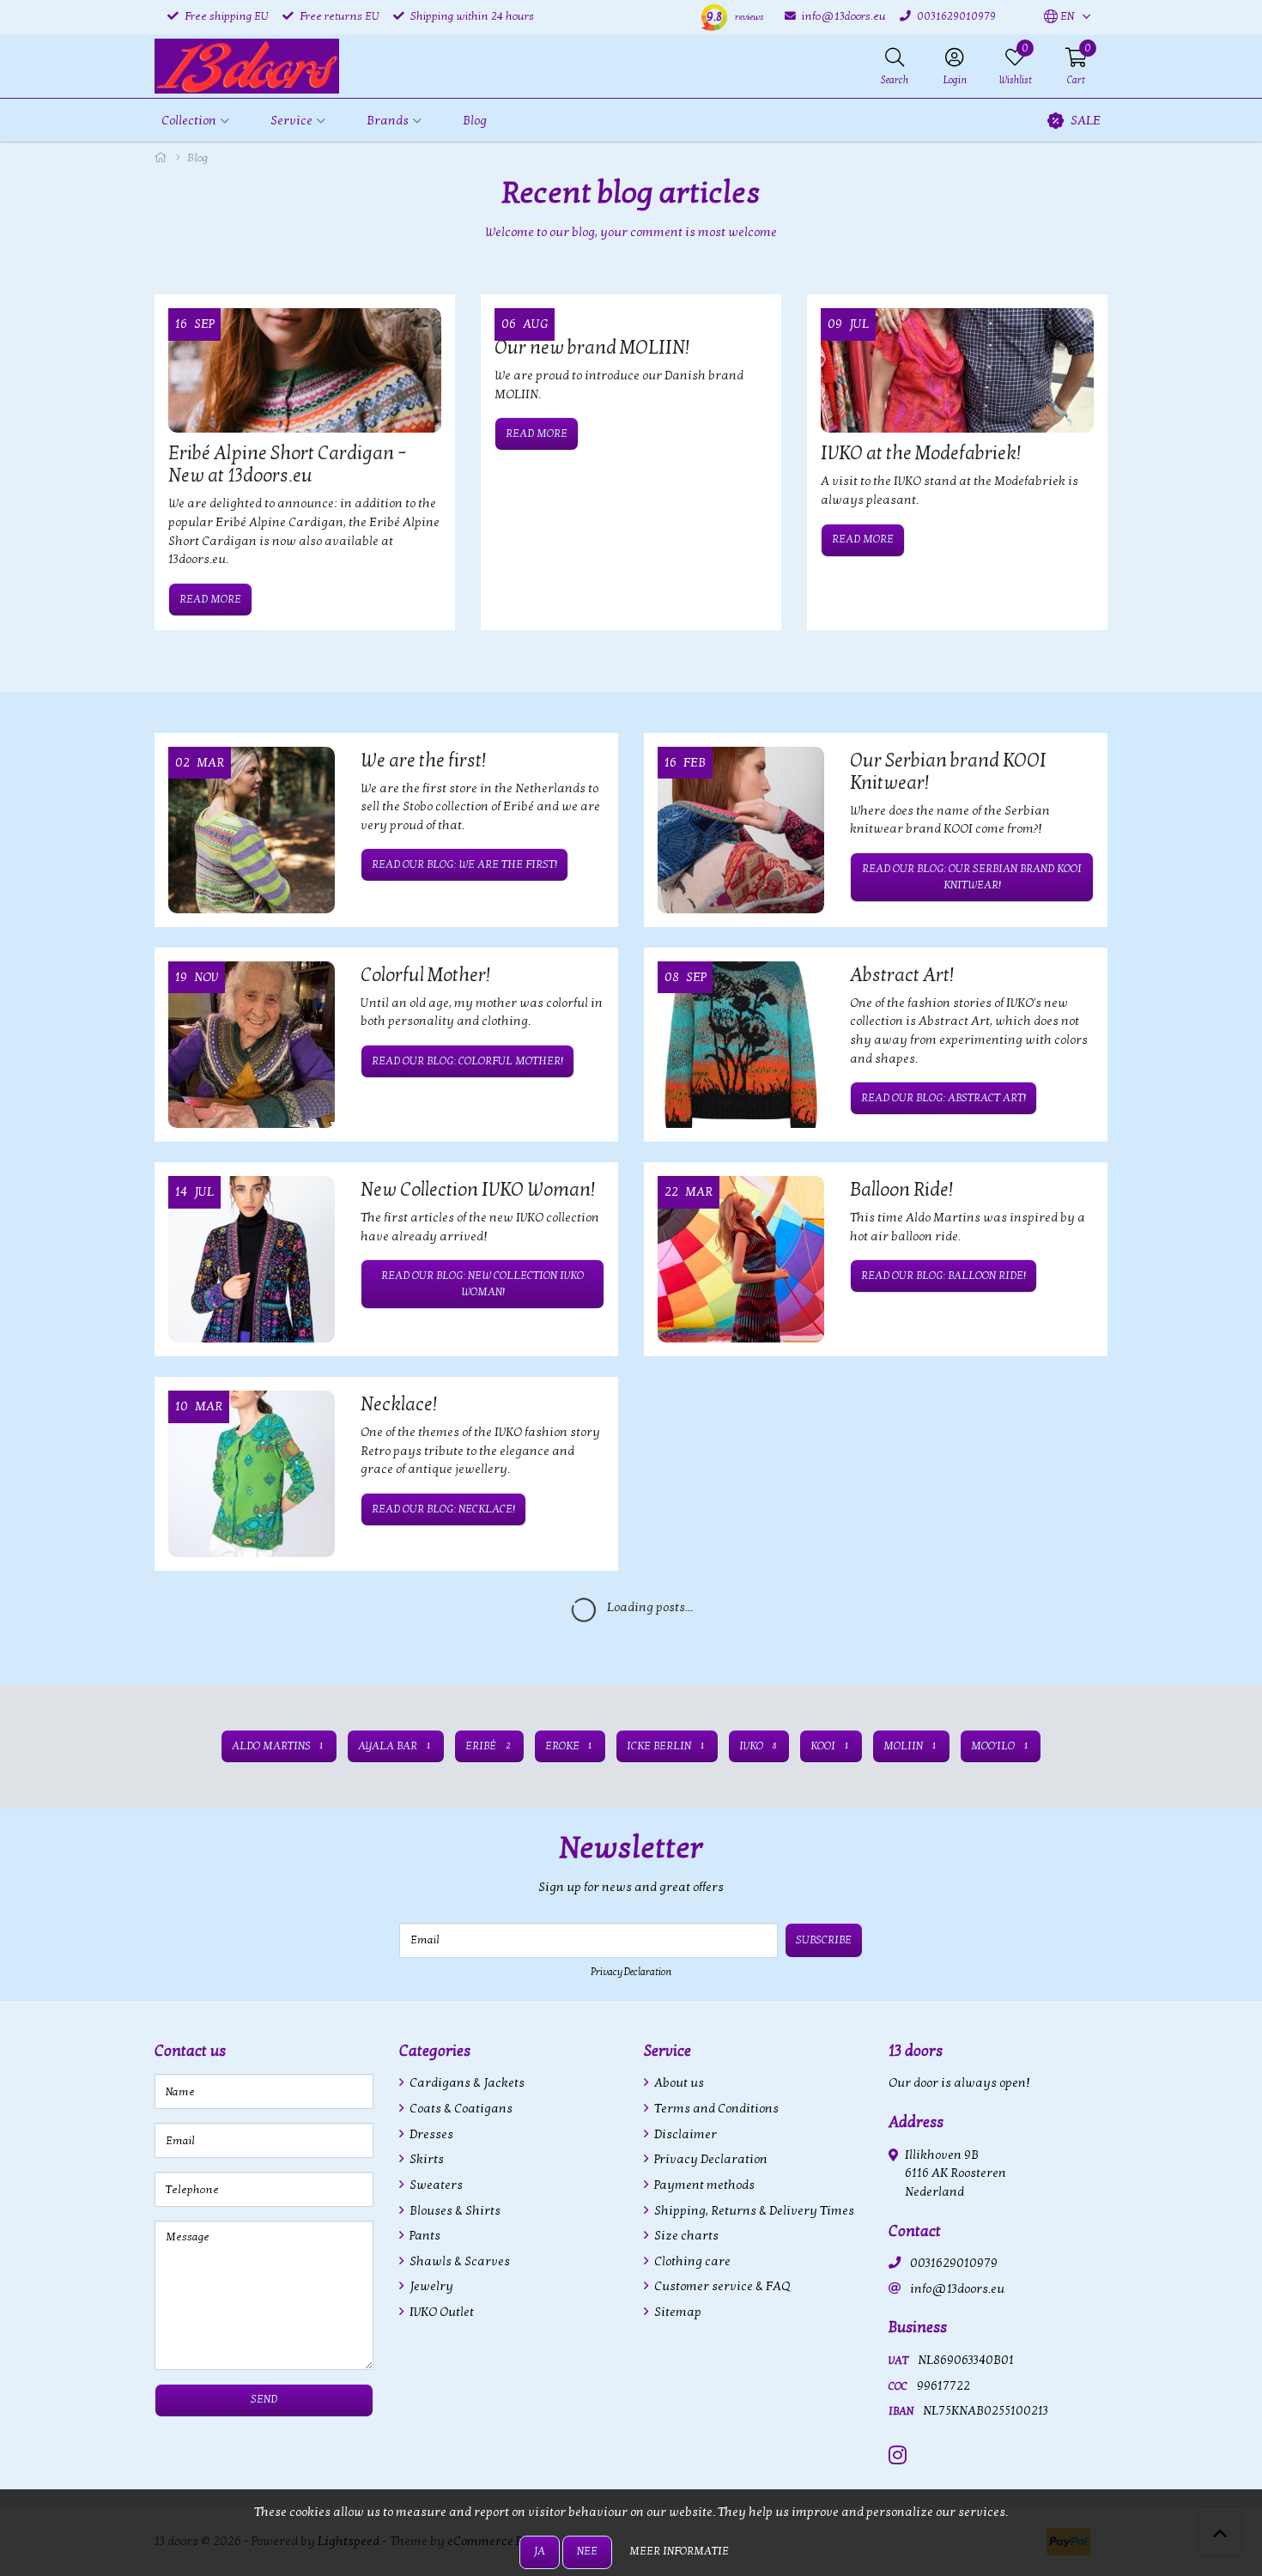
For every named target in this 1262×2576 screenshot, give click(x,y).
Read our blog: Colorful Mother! (467, 1061)
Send (264, 2399)
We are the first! (423, 761)
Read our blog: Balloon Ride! (943, 1276)
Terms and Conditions (715, 2109)
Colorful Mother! (425, 975)
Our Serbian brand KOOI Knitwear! (948, 772)
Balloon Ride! (901, 1190)
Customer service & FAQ (721, 2286)
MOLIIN (910, 1746)
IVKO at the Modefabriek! (921, 453)
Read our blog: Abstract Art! (943, 1098)
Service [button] (291, 121)
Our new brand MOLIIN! (592, 348)
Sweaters (435, 2185)
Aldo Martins (278, 1746)
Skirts (425, 2159)
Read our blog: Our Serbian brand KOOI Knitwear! (972, 877)
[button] (1059, 17)
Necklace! (399, 1404)
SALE (1086, 121)
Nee (587, 2551)
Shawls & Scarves (458, 2261)
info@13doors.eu (957, 2289)
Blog (475, 121)
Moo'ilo (999, 1746)
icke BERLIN (665, 1746)
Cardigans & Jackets (466, 2083)
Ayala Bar (394, 1746)
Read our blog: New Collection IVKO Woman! (482, 1284)
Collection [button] (189, 121)
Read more (210, 599)
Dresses (430, 2134)
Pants (424, 2236)
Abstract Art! (902, 975)
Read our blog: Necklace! (443, 1509)
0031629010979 (954, 2263)
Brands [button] (388, 121)
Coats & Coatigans (460, 2109)
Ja (540, 2551)
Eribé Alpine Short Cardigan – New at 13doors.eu (288, 464)
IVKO (758, 1746)
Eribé (488, 1746)
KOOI (829, 1746)
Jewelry (430, 2286)
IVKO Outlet (440, 2312)
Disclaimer (684, 2134)
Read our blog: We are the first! (464, 864)
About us (678, 2083)
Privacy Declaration (631, 1972)
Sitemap (677, 2312)
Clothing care (691, 2261)
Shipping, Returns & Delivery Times (753, 2211)
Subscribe (824, 1940)
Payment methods (703, 2185)
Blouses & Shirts (454, 2211)
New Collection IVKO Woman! (478, 1190)
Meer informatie (679, 2551)
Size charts (685, 2236)
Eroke (569, 1746)
